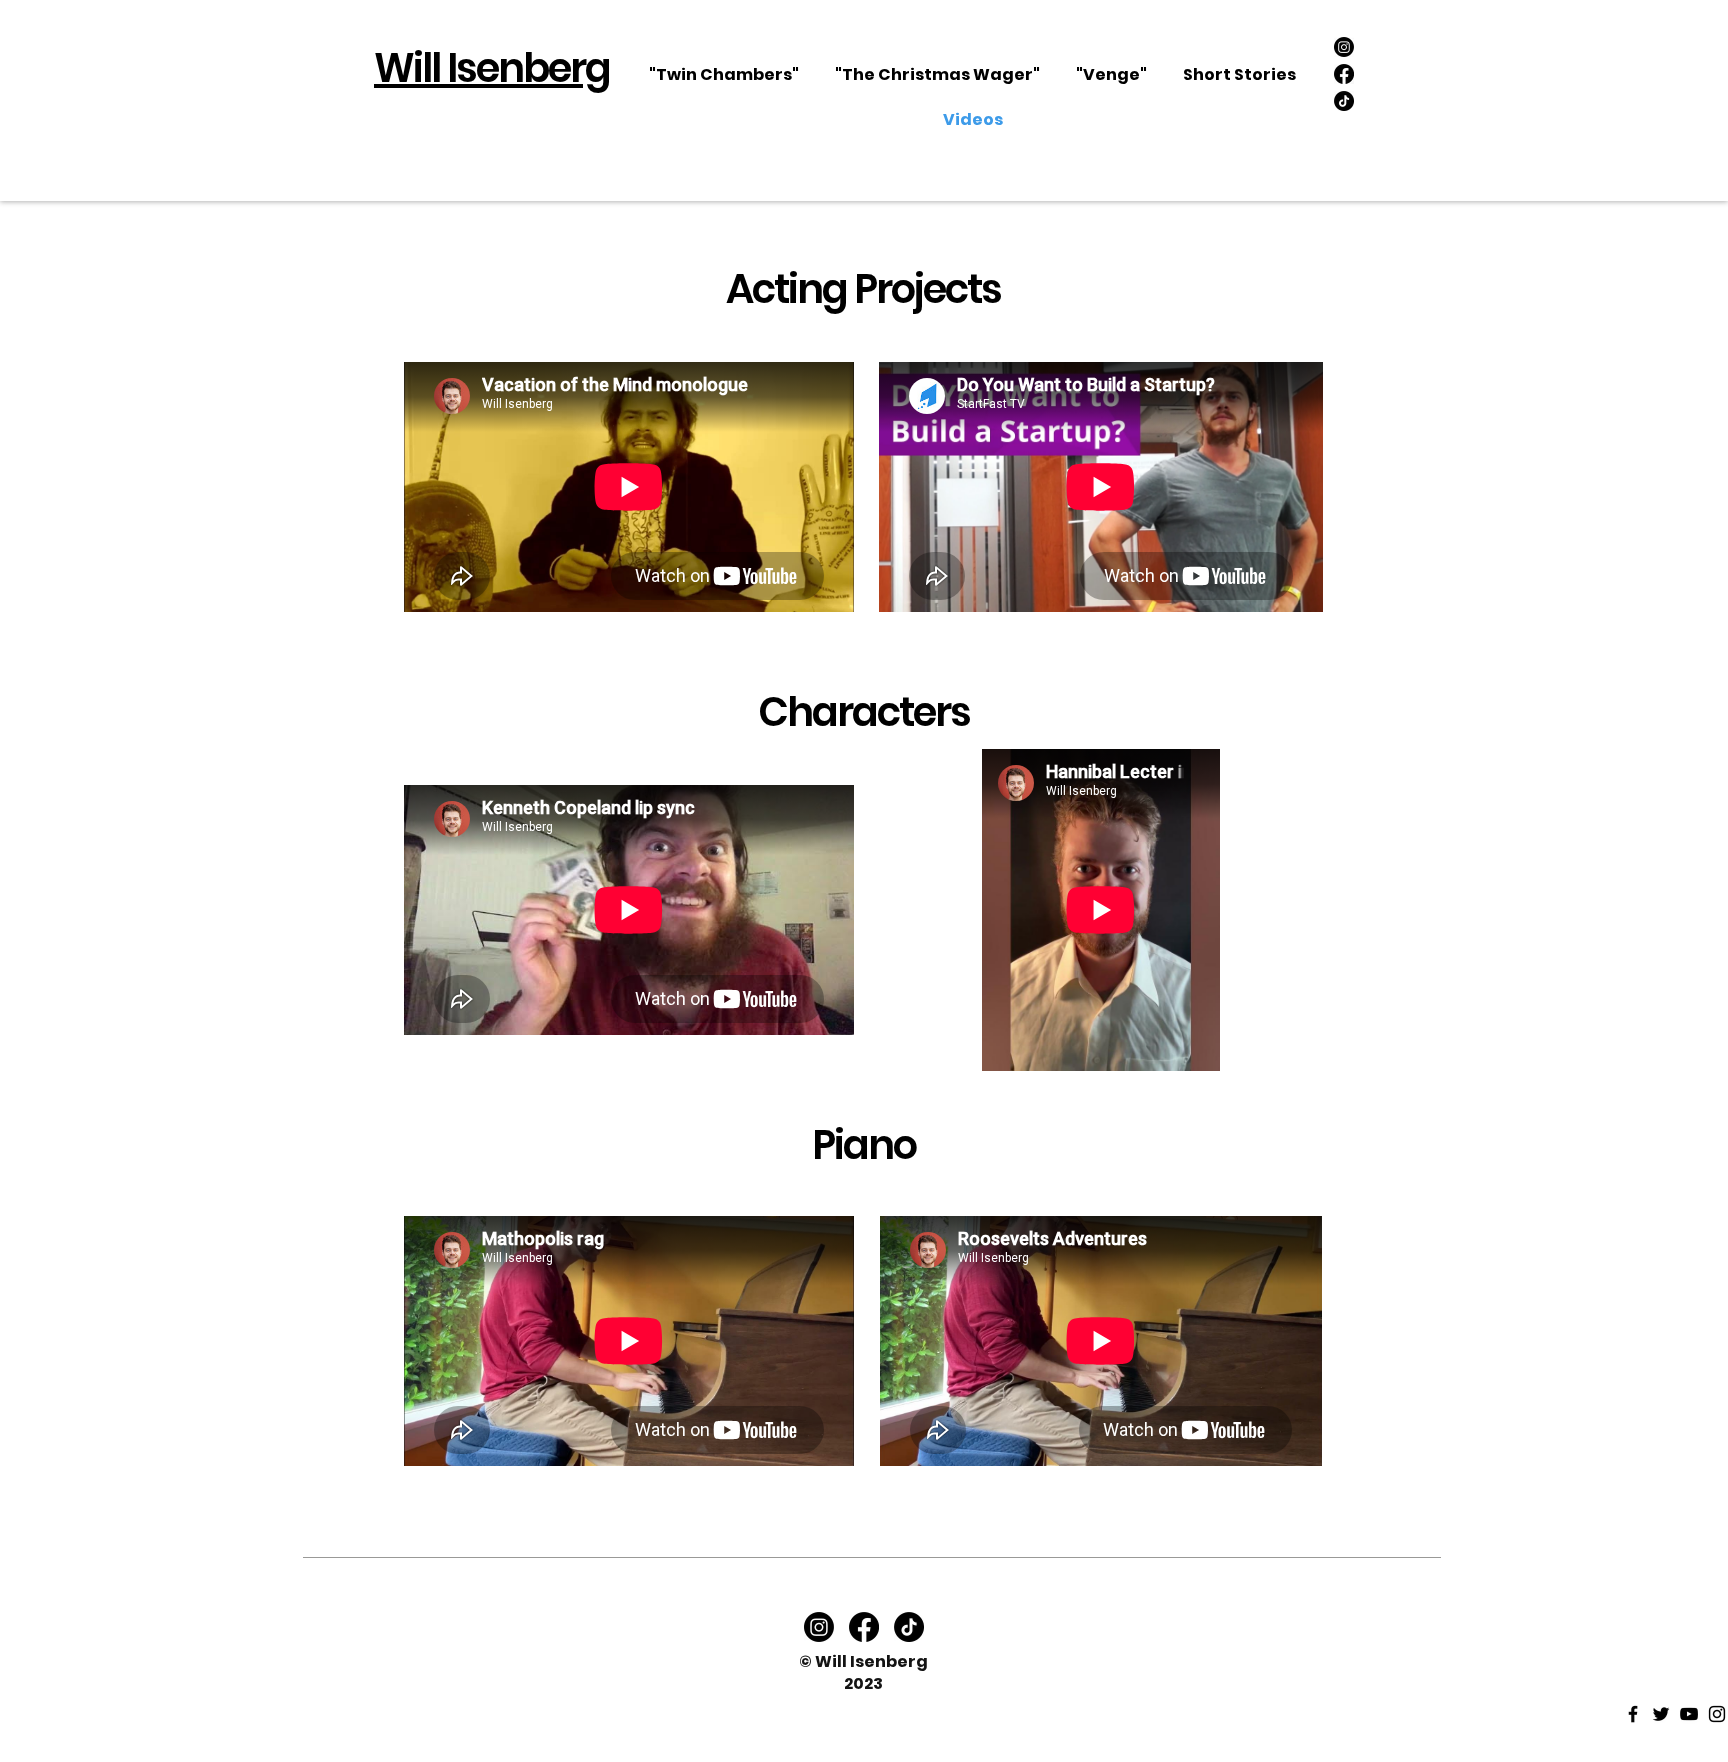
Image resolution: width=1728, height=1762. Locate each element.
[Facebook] (1344, 74)
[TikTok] (1344, 101)
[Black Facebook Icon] (1633, 1714)
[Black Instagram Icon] (1717, 1714)
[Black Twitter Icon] (1661, 1714)
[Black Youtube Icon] (1689, 1714)
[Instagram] (1344, 47)
